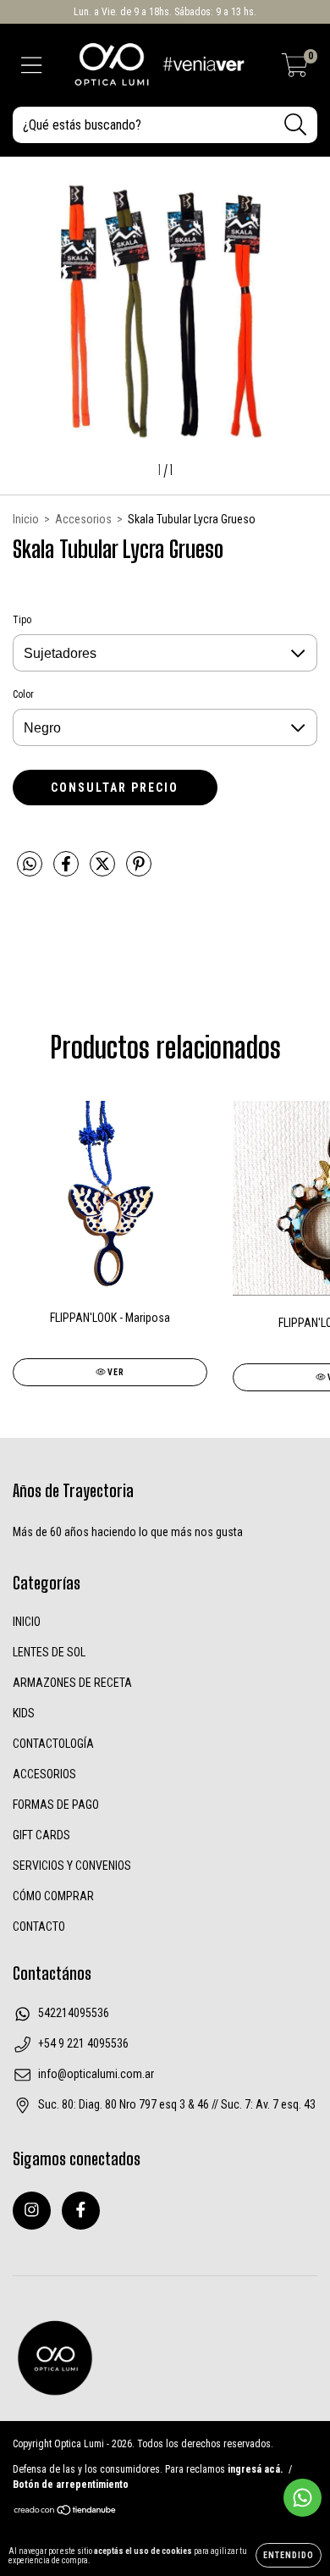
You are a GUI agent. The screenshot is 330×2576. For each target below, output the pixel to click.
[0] (295, 69)
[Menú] (32, 65)
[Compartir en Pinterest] (139, 871)
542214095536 (74, 2013)
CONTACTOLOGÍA (53, 1744)
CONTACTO (39, 1926)
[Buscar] (296, 125)
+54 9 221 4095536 (83, 2043)
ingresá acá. (255, 2469)
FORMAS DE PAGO (56, 1805)
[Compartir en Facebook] (67, 871)
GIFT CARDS (41, 1835)
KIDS (24, 1713)
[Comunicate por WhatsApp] (302, 2498)
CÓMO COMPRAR (53, 1896)
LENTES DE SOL (49, 1652)
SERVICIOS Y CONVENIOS (72, 1866)
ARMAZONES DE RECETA (72, 1683)
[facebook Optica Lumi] (81, 2211)
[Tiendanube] (66, 2512)
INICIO (27, 1622)
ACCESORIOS (44, 1774)
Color (23, 694)
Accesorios (83, 519)
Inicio (26, 519)
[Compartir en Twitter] (104, 871)
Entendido (289, 2555)
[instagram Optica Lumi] (32, 2211)
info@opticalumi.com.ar (96, 2074)
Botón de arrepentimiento (71, 2485)
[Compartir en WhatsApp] (30, 864)
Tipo (22, 620)
